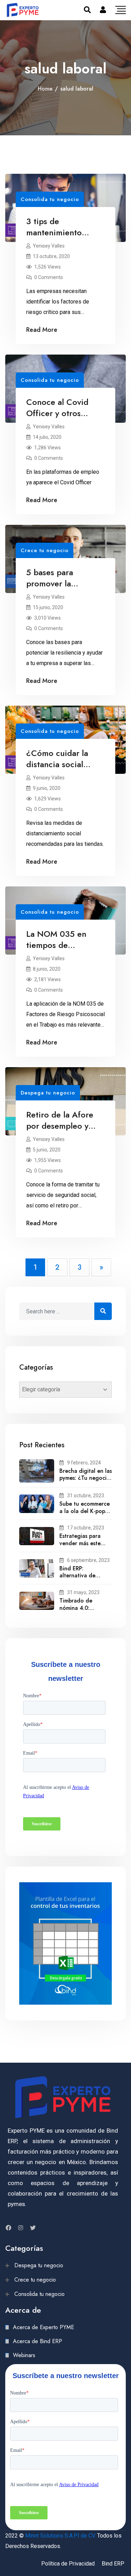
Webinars (24, 2355)
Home (45, 89)
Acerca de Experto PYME (43, 2327)
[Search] (87, 10)
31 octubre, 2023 (86, 1496)
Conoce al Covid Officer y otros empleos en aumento (65, 413)
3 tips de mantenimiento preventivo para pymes (55, 238)
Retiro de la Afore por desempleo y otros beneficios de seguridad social (62, 1131)
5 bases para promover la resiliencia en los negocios (57, 589)
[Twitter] (33, 2228)
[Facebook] (8, 2228)
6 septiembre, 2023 (88, 1560)
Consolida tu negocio (50, 199)
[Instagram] (21, 2228)
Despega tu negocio (48, 1093)
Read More (42, 330)
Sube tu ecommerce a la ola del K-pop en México (85, 1511)
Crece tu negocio (45, 550)
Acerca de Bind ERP (38, 2341)
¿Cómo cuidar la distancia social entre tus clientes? (61, 764)
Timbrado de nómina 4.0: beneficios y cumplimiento (76, 1611)
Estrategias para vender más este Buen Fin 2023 (80, 1543)
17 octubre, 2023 (86, 1528)
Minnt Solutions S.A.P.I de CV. (60, 2536)
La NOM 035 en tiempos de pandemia (56, 945)
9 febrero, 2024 (84, 1463)
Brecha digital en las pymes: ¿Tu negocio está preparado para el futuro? (86, 1482)
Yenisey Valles (49, 246)
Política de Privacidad (68, 2564)
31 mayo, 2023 (83, 1592)
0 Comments (49, 277)
